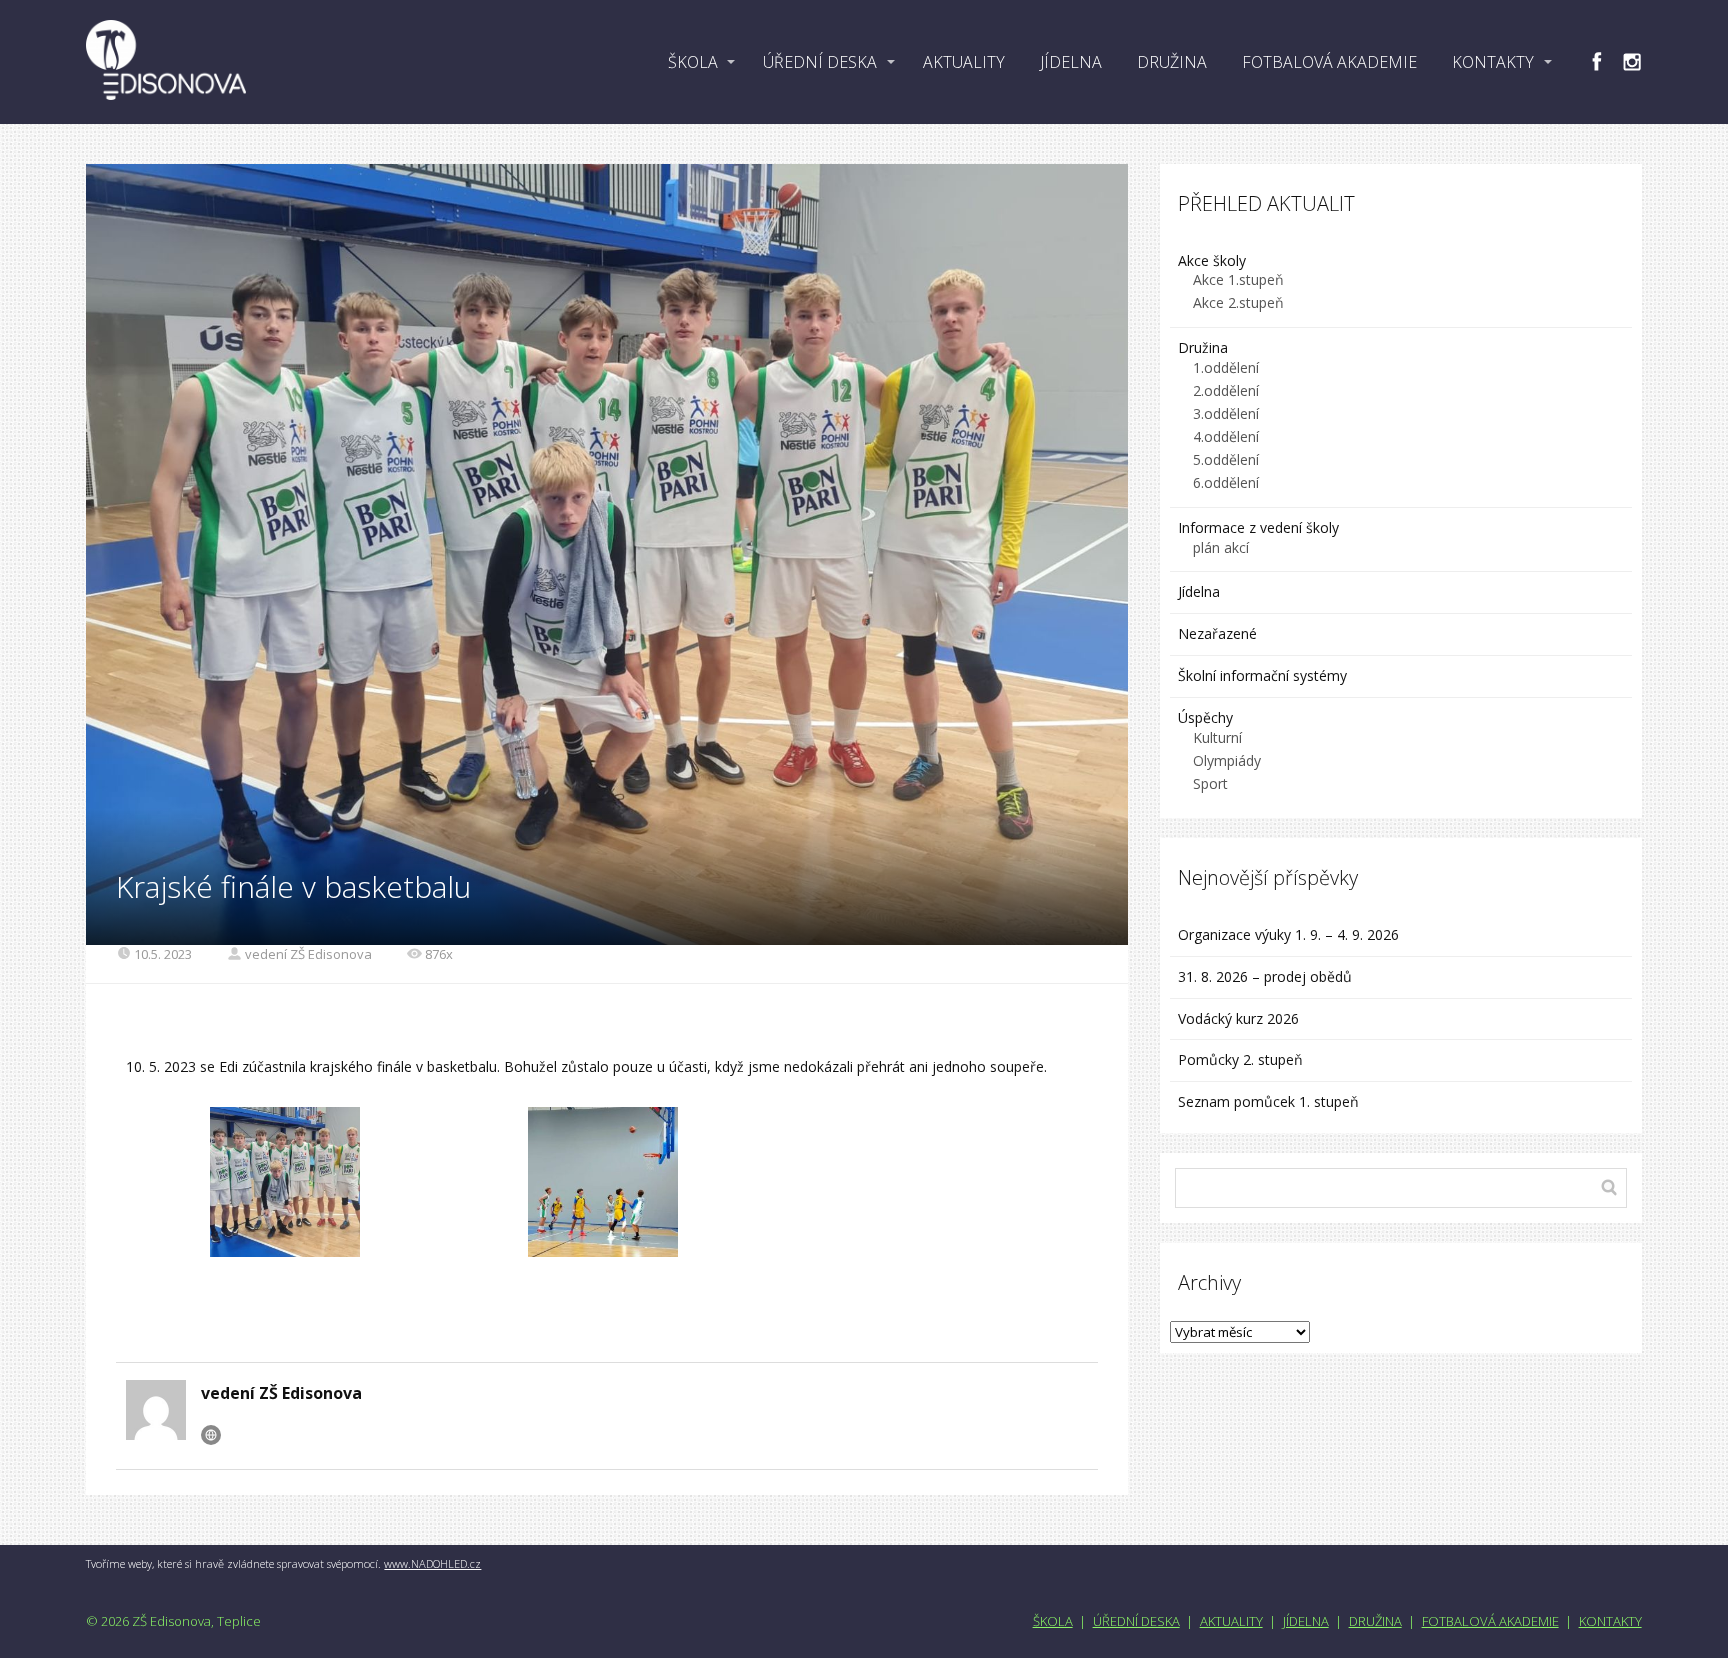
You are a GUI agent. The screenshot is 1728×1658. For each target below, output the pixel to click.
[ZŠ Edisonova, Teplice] (166, 62)
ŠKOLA (693, 62)
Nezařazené (1217, 633)
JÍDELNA (1071, 62)
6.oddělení (1226, 482)
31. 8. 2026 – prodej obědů (1265, 976)
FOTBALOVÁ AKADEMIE (1329, 62)
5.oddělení (1226, 459)
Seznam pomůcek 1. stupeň (1268, 1101)
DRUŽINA (1172, 62)
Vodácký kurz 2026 (1238, 1018)
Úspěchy (1205, 717)
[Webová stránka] (211, 1435)
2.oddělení (1226, 390)
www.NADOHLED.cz (432, 1563)
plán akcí (1221, 547)
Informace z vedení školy (1258, 527)
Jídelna (1199, 591)
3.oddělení (1226, 413)
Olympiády (1227, 760)
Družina (1203, 347)
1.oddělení (1226, 367)
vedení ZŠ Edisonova (308, 954)
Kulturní (1217, 737)
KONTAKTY (1493, 62)
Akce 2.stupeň (1238, 302)
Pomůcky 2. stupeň (1240, 1059)
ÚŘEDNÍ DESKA (820, 62)
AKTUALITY (964, 62)
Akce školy (1212, 260)
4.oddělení (1226, 436)
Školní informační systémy (1262, 675)
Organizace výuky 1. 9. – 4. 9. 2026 (1288, 934)
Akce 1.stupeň (1238, 279)
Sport (1210, 783)
